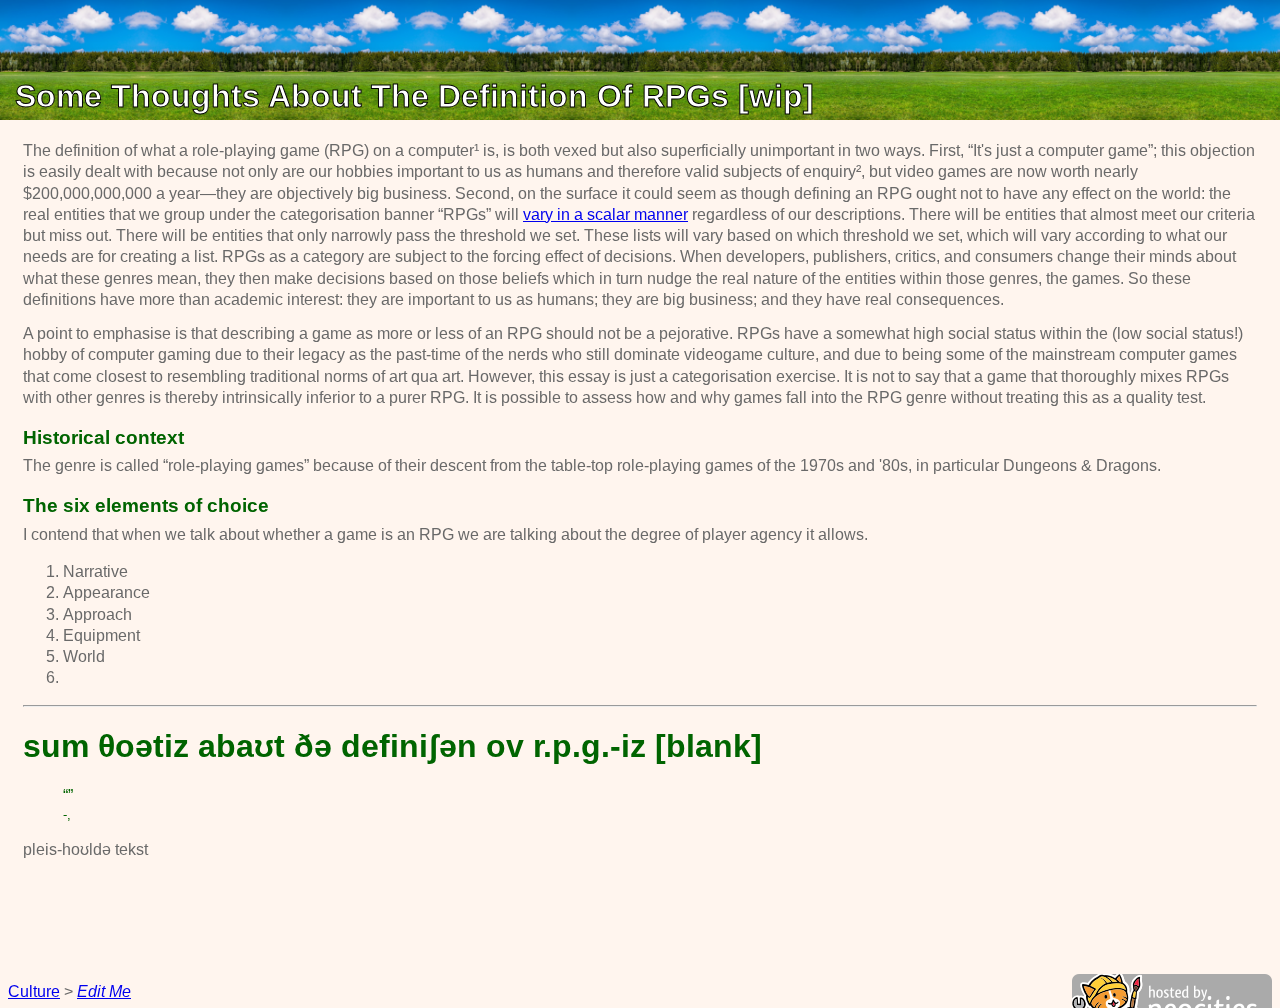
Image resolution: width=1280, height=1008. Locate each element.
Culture (34, 991)
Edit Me (104, 991)
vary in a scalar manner (605, 214)
